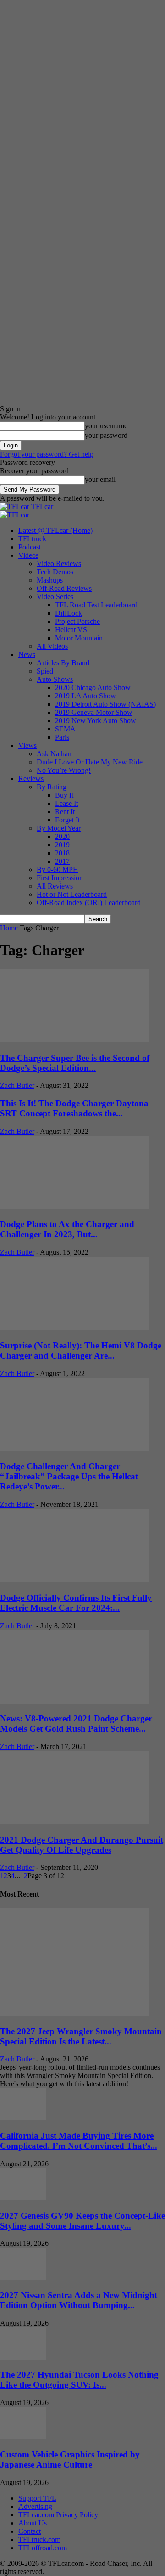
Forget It (67, 820)
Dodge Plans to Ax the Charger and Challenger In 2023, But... (67, 1229)
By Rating (52, 787)
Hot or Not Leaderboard (72, 894)
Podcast (30, 547)
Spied (45, 671)
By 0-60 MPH (58, 869)
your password (106, 435)
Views (27, 745)
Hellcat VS (71, 630)
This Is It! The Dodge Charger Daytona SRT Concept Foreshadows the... (74, 1108)
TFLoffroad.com (43, 2548)
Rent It (65, 812)
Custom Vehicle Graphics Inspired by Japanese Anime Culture (70, 2460)
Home (9, 928)
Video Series (55, 597)
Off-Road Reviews (64, 588)
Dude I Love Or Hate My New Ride (90, 762)
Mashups (50, 580)
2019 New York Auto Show (96, 721)
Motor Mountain (79, 638)
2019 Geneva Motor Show (94, 712)
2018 (62, 853)
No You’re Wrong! (64, 770)
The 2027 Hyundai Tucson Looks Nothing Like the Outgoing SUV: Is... (79, 2380)
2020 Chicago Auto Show (93, 688)
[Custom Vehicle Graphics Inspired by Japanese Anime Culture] (23, 2437)
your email (100, 479)
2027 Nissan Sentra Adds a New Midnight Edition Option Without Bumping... (79, 2300)
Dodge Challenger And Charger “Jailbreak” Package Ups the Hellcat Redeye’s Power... (69, 1476)
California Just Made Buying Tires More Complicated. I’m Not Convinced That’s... (79, 2141)
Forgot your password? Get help (47, 454)
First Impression (60, 878)
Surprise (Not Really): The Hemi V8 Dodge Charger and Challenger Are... (81, 1350)
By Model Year (59, 828)
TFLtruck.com (39, 2539)
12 (24, 1876)
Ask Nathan (54, 754)
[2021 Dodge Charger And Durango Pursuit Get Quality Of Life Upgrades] (74, 1822)
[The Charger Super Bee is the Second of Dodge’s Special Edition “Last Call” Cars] (74, 1040)
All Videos (52, 646)
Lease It (66, 803)
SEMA (65, 729)
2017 (62, 861)
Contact (30, 2531)
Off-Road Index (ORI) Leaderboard (89, 903)
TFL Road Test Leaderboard (96, 605)
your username (106, 426)
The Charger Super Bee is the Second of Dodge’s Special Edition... (75, 1063)
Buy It (64, 795)
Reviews (31, 778)
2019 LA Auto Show (85, 696)
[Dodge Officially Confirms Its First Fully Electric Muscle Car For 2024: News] (74, 1580)
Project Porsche (77, 621)
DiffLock (69, 613)
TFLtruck (32, 539)
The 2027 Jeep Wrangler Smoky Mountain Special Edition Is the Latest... (81, 2036)
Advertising (35, 2506)
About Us (33, 2523)
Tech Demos (55, 572)
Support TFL (37, 2498)
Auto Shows (55, 679)
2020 (62, 836)
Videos (28, 555)
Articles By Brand (63, 663)
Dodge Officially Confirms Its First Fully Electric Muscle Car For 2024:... (76, 1603)
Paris (62, 737)
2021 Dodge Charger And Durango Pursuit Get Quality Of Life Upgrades (82, 1845)
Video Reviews (59, 563)
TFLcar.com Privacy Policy (58, 2515)
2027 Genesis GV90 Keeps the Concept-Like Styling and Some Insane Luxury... (82, 2221)
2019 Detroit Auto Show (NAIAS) (105, 704)
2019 (62, 845)
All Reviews (55, 886)
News (27, 654)
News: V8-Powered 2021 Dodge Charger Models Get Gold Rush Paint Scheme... (76, 1724)
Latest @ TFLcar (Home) (55, 530)
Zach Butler (17, 1085)
